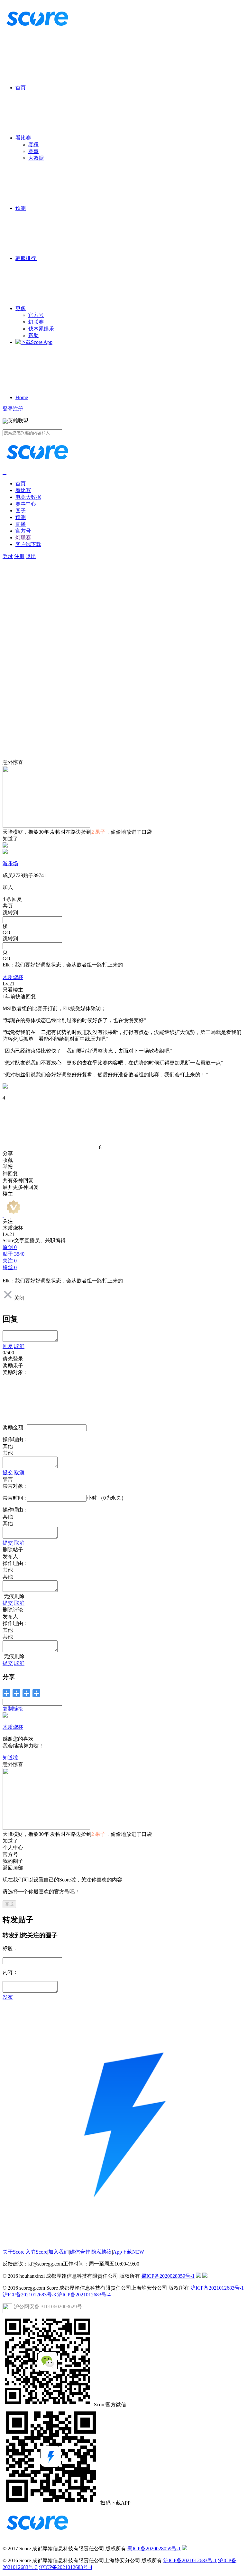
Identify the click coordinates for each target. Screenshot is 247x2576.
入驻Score (36, 2252)
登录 (8, 409)
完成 (9, 1904)
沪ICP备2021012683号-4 (84, 2295)
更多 (21, 308)
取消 (19, 1346)
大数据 (36, 158)
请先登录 (13, 1359)
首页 (21, 88)
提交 (8, 1472)
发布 (8, 1997)
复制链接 (13, 1709)
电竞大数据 (28, 497)
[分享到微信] (7, 1693)
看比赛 (23, 138)
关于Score (14, 2252)
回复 (8, 1346)
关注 (8, 1221)
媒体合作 (80, 2252)
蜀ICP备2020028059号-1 (168, 2276)
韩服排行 (26, 258)
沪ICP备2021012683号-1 (217, 2288)
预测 (21, 208)
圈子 (21, 511)
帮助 (33, 335)
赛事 (33, 151)
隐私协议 (102, 2252)
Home (22, 397)
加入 (8, 887)
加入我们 (59, 2252)
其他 (8, 1453)
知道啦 (10, 1758)
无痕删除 (14, 1596)
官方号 (36, 315)
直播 (21, 524)
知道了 (10, 839)
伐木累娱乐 (41, 329)
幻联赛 (36, 322)
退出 (31, 556)
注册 (18, 409)
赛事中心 (26, 504)
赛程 (33, 144)
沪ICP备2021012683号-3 (29, 2295)
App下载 (128, 2252)
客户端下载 (28, 544)
